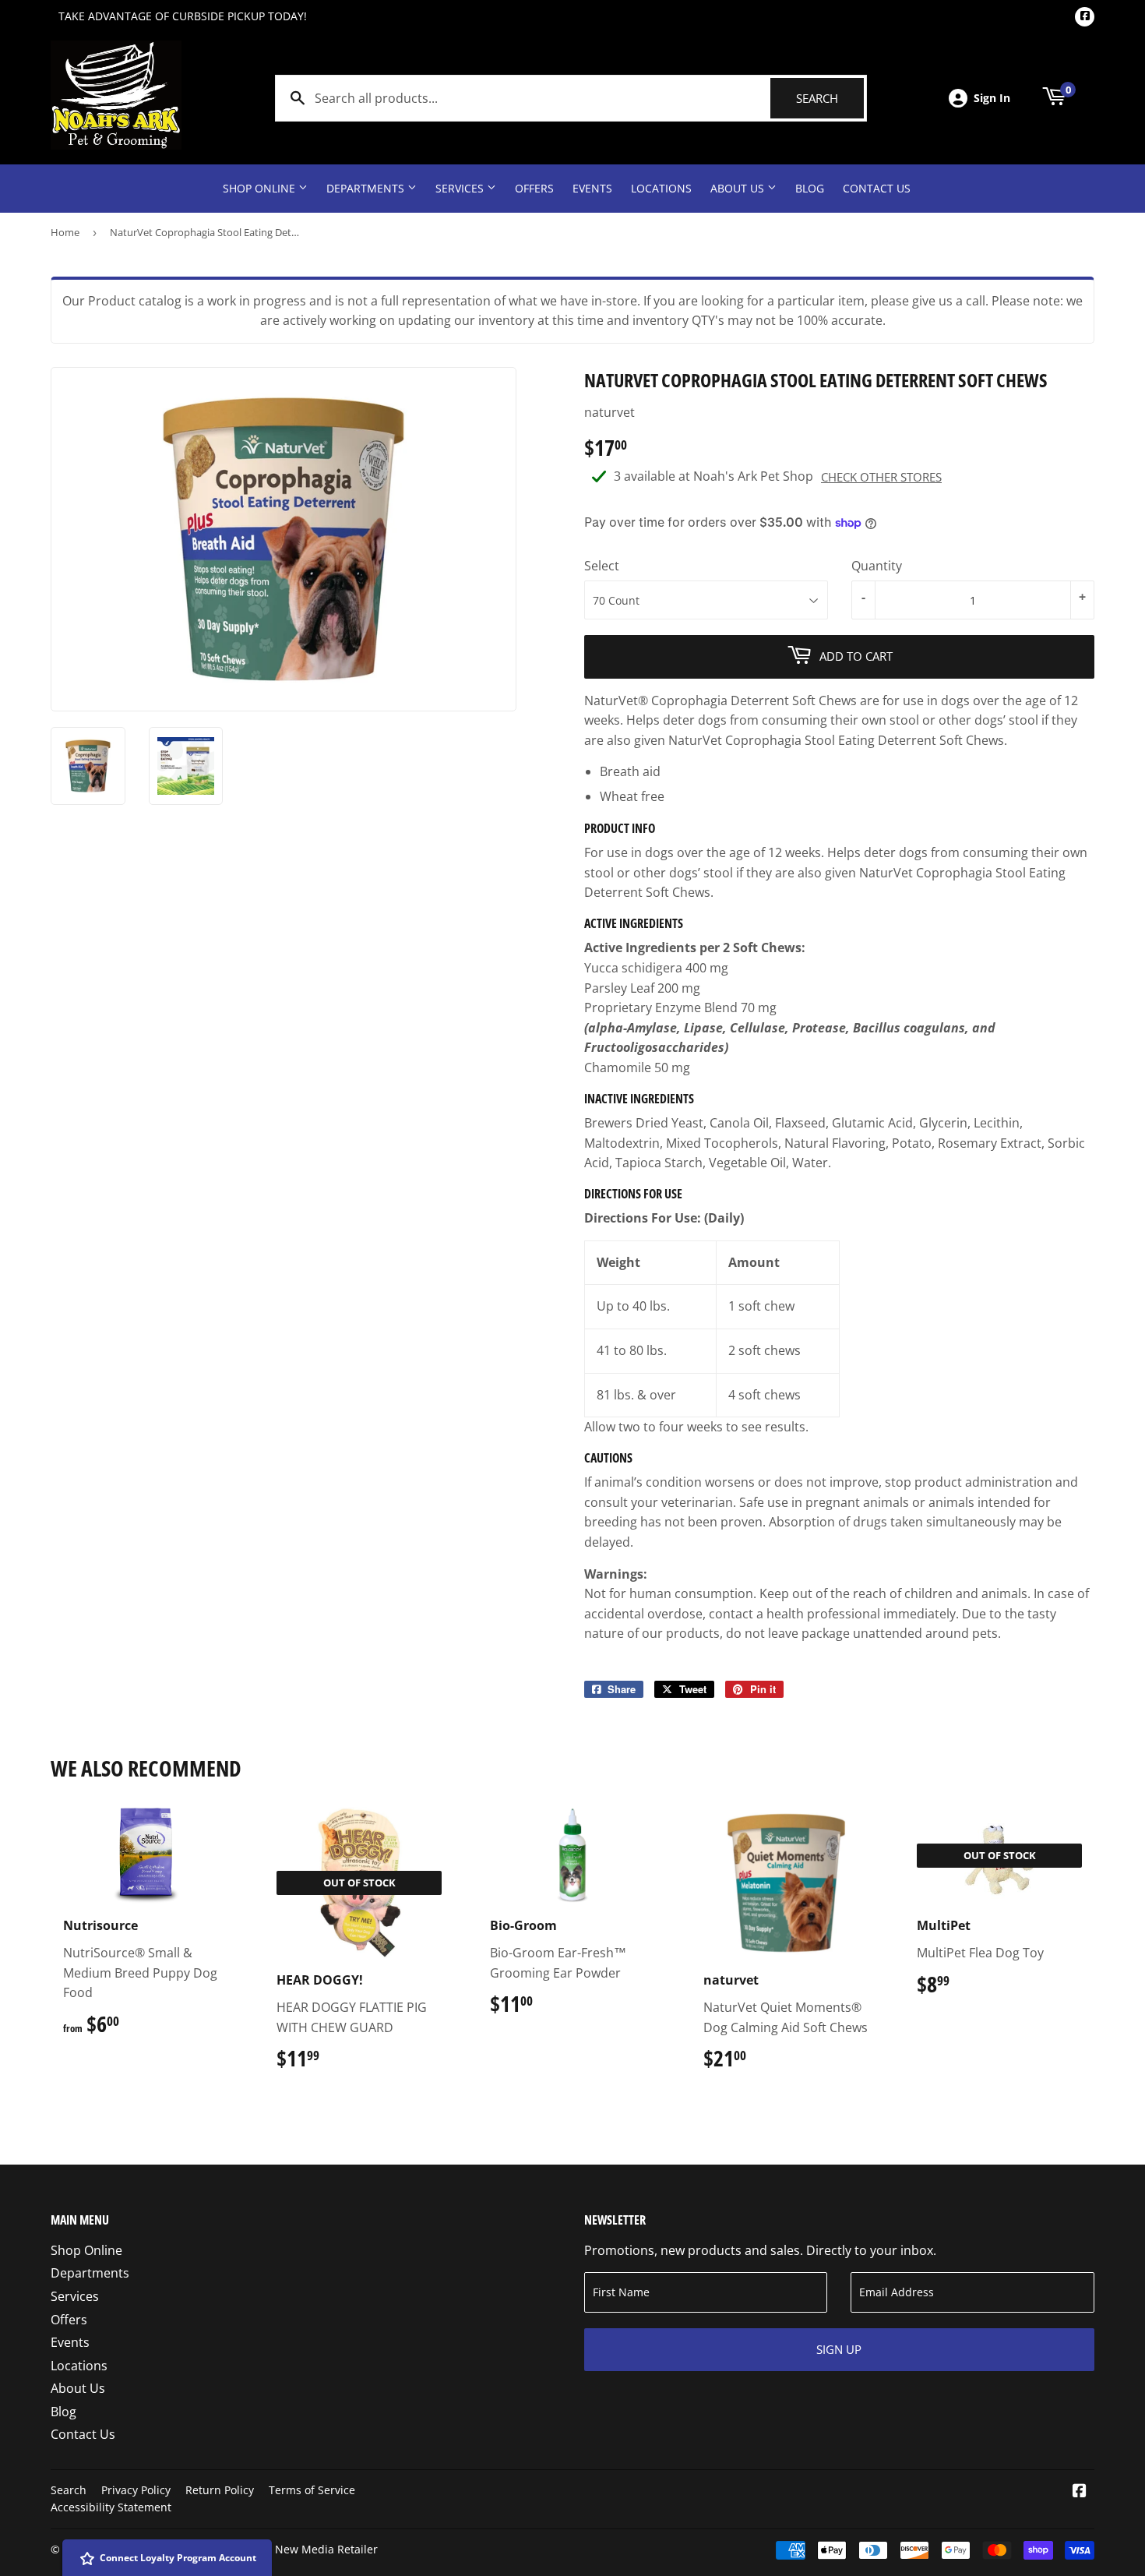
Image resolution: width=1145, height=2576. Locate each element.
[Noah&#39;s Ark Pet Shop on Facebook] (1080, 2492)
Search (830, 98)
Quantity (877, 566)
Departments (367, 188)
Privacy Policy (136, 2490)
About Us (739, 188)
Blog (810, 188)
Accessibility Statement (111, 2507)
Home (65, 232)
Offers (534, 188)
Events (592, 188)
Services (461, 188)
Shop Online (261, 188)
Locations (661, 188)
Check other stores (881, 477)
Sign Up (839, 2349)
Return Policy (220, 2490)
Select (602, 566)
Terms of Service (312, 2490)
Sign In (992, 98)
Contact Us (877, 188)
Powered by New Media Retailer (294, 2549)
